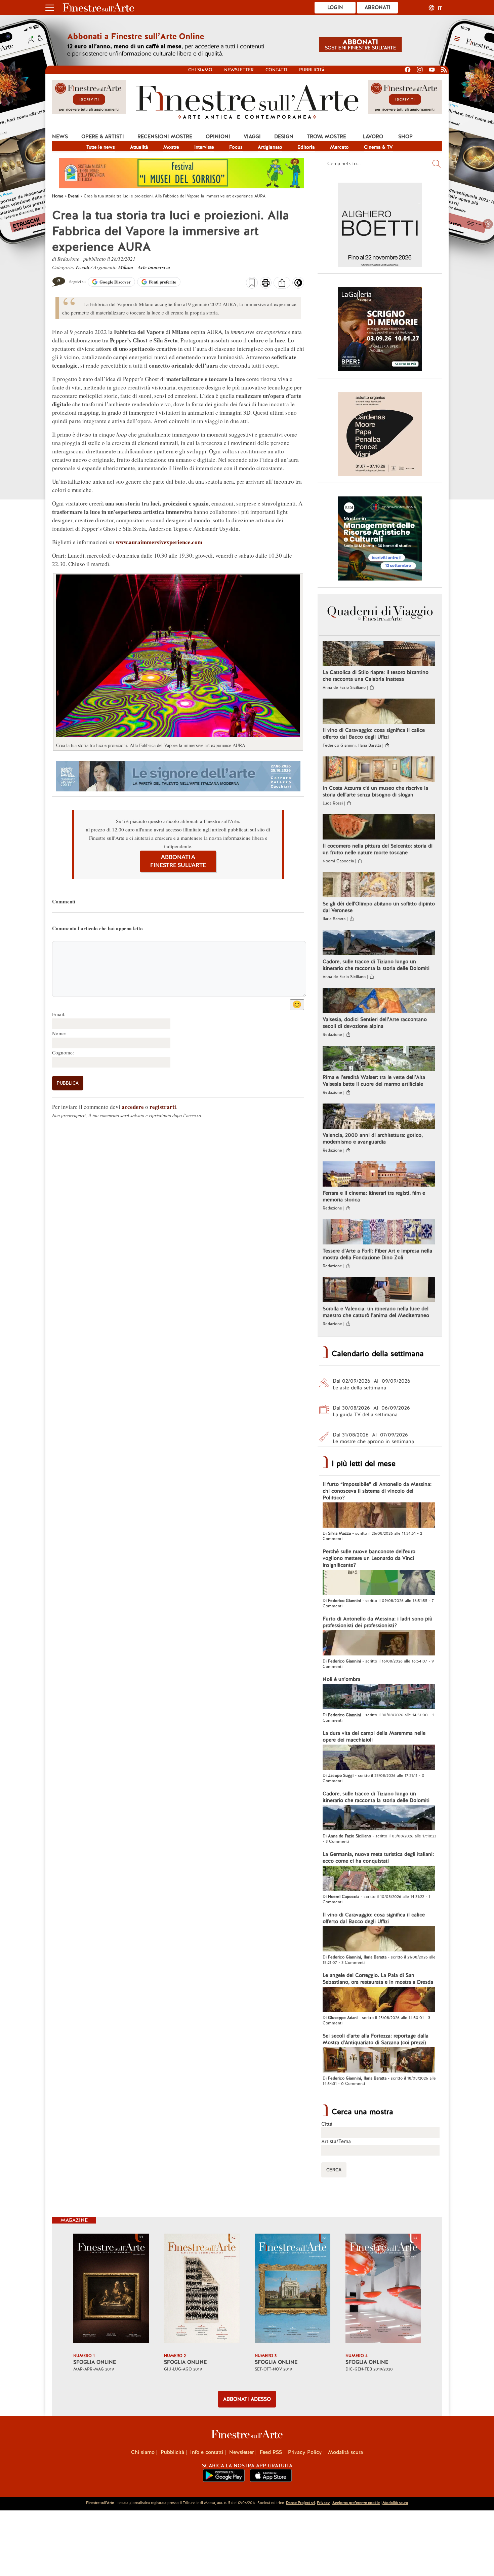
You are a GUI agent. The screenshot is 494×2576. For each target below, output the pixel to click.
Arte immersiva (154, 267)
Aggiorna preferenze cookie (356, 2503)
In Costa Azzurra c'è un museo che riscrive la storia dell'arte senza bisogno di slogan (375, 791)
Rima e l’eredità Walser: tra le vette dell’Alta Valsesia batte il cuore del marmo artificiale (374, 1081)
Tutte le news (101, 147)
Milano (126, 267)
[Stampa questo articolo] (266, 284)
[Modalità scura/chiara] (298, 285)
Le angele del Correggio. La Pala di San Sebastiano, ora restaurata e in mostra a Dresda (378, 1979)
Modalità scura (345, 2452)
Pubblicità (312, 70)
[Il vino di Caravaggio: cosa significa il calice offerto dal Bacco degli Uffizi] (379, 712)
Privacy (323, 2503)
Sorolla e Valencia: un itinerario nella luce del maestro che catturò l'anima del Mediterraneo (376, 1312)
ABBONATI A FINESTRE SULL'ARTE (178, 861)
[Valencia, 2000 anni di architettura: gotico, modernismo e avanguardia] (379, 1117)
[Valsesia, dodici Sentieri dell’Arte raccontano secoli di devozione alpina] (379, 1001)
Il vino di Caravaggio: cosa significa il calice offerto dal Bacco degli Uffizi (374, 734)
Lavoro (373, 137)
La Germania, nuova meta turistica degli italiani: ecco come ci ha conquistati (378, 1858)
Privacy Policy (305, 2452)
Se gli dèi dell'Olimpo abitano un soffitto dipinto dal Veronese (379, 907)
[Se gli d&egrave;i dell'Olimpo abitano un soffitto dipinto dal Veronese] (379, 886)
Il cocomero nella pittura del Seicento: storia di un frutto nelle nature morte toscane (378, 849)
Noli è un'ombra (341, 1679)
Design (284, 137)
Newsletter (239, 70)
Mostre (171, 147)
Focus (236, 147)
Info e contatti (207, 2452)
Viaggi (252, 137)
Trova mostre (326, 137)
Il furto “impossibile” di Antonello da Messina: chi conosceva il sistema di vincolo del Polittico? (377, 1491)
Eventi (83, 267)
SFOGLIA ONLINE (95, 2362)
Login (335, 7)
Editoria (306, 147)
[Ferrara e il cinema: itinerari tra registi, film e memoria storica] (379, 1175)
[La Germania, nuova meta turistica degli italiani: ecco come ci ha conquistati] (379, 1879)
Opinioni (218, 137)
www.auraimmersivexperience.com (159, 542)
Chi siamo (200, 70)
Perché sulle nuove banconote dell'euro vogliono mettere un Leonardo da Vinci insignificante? (369, 1558)
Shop (405, 137)
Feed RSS (271, 2452)
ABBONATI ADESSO (247, 2399)
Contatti (276, 70)
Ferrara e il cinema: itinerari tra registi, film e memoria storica (374, 1196)
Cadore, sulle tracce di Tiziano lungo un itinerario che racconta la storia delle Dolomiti (376, 965)
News (60, 137)
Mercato (339, 147)
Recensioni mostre (165, 137)
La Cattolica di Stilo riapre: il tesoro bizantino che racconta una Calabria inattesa (376, 676)
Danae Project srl (300, 2503)
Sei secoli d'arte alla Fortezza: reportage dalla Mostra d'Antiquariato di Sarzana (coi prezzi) (376, 2039)
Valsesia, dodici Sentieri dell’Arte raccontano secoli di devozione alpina (375, 1023)
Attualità (139, 147)
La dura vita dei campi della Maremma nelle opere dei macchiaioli (374, 1737)
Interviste (204, 147)
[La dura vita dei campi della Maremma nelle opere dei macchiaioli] (379, 1758)
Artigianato (270, 147)
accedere (133, 1107)
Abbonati (378, 7)
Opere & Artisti (103, 137)
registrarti (163, 1107)
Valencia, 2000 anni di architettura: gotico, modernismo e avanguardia (373, 1138)
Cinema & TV (378, 147)
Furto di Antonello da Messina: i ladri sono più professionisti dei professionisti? (378, 1622)
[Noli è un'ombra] (379, 1697)
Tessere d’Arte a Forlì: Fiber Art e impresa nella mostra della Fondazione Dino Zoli (377, 1254)
